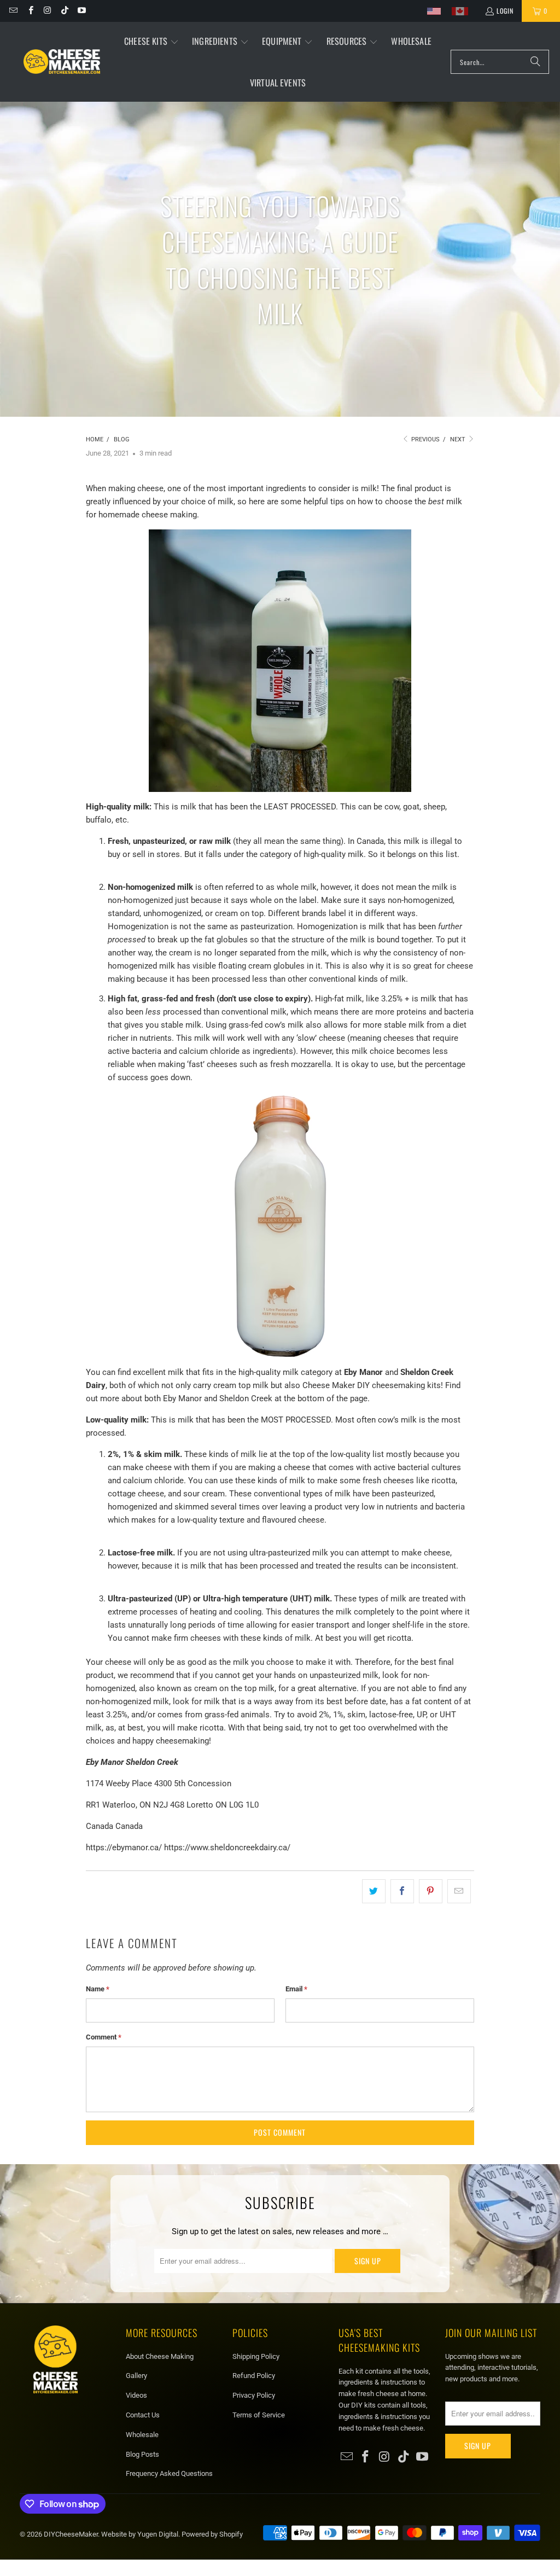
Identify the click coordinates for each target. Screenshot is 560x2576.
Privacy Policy (254, 2395)
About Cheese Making (160, 2356)
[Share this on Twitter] (374, 1891)
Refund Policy (254, 2376)
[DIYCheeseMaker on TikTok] (64, 11)
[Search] (535, 62)
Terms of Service (259, 2415)
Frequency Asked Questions (169, 2473)
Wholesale (142, 2435)
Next (459, 439)
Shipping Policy (256, 2356)
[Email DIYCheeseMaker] (13, 11)
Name (98, 1989)
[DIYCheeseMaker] (62, 62)
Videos (136, 2395)
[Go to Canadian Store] (460, 11)
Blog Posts (142, 2454)
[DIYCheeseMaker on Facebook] (30, 11)
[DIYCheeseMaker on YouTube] (81, 11)
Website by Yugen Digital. (141, 2534)
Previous (425, 439)
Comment (104, 2037)
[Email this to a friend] (459, 1891)
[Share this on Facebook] (402, 1891)
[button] (151, 42)
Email (296, 1989)
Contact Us (143, 2415)
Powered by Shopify (212, 2534)
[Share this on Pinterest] (431, 1891)
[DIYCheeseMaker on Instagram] (47, 11)
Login (505, 11)
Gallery (136, 2376)
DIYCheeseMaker (71, 2534)
